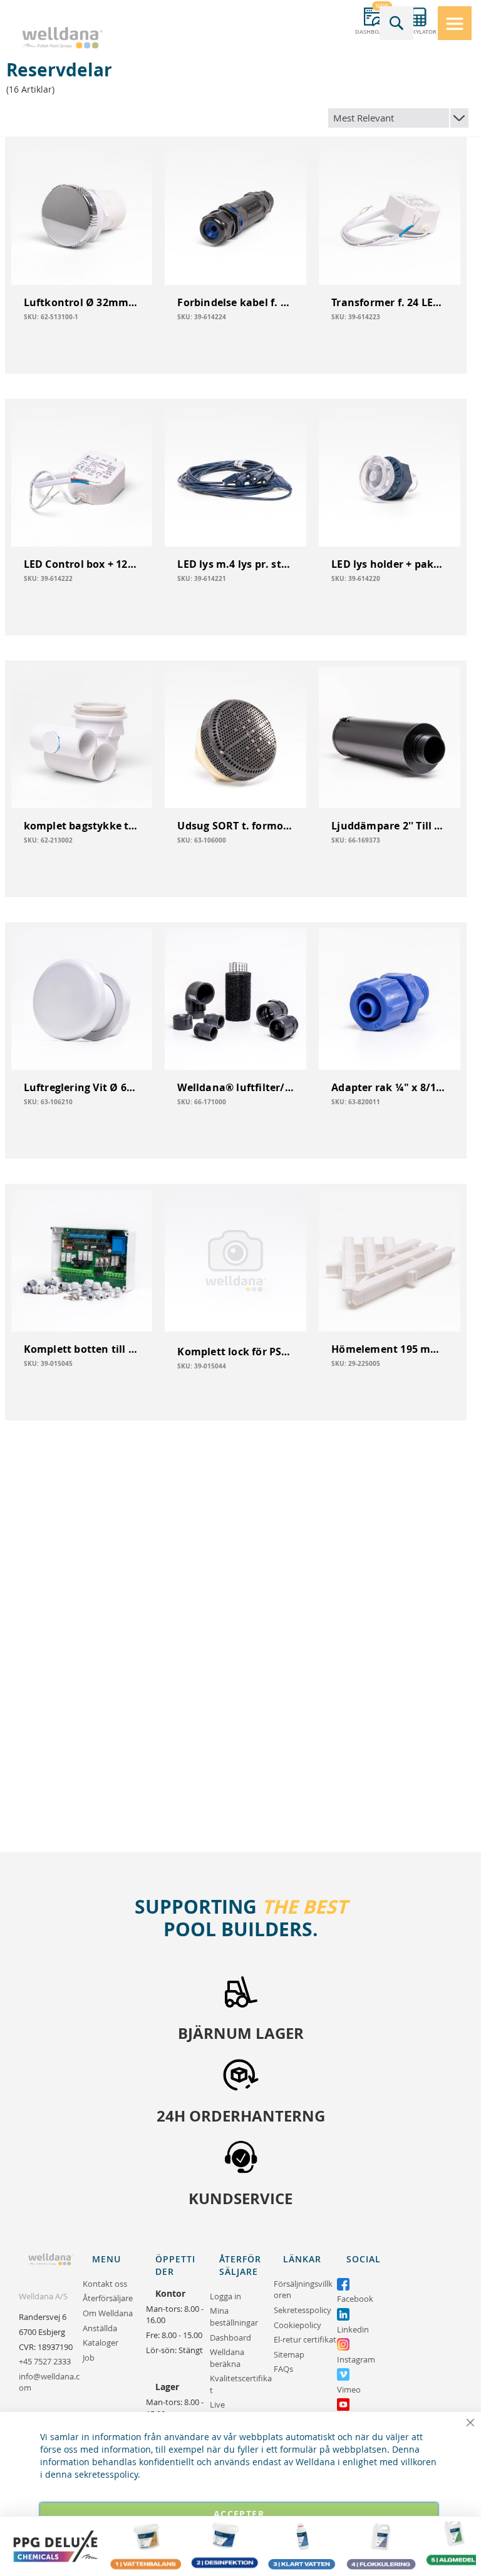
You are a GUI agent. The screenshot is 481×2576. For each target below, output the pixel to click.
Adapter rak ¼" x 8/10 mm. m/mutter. (390, 1087)
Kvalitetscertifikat (241, 2384)
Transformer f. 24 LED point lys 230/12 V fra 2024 (390, 302)
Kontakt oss (105, 2284)
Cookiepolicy (297, 2325)
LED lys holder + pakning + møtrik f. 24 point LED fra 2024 (390, 564)
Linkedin (353, 2329)
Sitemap (289, 2354)
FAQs (283, 2369)
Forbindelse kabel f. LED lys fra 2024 (235, 302)
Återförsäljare (108, 2298)
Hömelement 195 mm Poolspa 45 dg (390, 1349)
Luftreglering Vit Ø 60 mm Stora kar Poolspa (82, 1087)
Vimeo (349, 2389)
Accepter (239, 2514)
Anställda (100, 2328)
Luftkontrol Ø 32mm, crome (82, 302)
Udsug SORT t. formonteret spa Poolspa (235, 826)
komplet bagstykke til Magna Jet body (82, 826)
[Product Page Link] (82, 214)
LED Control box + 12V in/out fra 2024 (82, 564)
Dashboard (373, 32)
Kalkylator (419, 32)
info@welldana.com (49, 2382)
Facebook (355, 2299)
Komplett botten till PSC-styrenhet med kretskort (82, 1349)
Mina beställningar (234, 2317)
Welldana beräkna (227, 2358)
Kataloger (101, 2343)
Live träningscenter (237, 2410)
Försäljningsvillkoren (303, 2290)
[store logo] (62, 38)
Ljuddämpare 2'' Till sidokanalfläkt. (390, 826)
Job (89, 2358)
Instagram (356, 2359)
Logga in (225, 2296)
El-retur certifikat (305, 2339)
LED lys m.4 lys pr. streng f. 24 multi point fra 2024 (235, 564)
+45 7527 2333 (45, 2361)
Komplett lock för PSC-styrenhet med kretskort (235, 1352)
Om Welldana (108, 2313)
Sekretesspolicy (303, 2310)
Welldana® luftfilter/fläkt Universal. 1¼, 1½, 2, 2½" (235, 1087)
